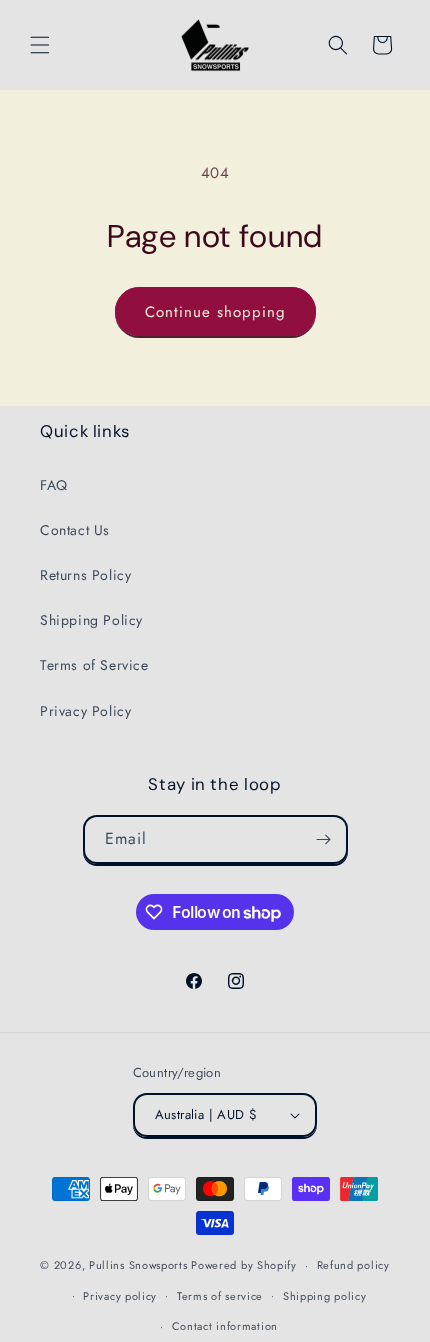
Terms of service (220, 1296)
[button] (40, 45)
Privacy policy (120, 1296)
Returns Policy (85, 575)
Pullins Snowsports (138, 1265)
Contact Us (75, 530)
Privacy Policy (85, 711)
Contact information (225, 1326)
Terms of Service (94, 665)
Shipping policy (325, 1296)
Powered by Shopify (244, 1265)
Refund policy (353, 1265)
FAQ (54, 485)
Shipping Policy (91, 620)
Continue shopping (215, 312)
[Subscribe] (324, 839)
